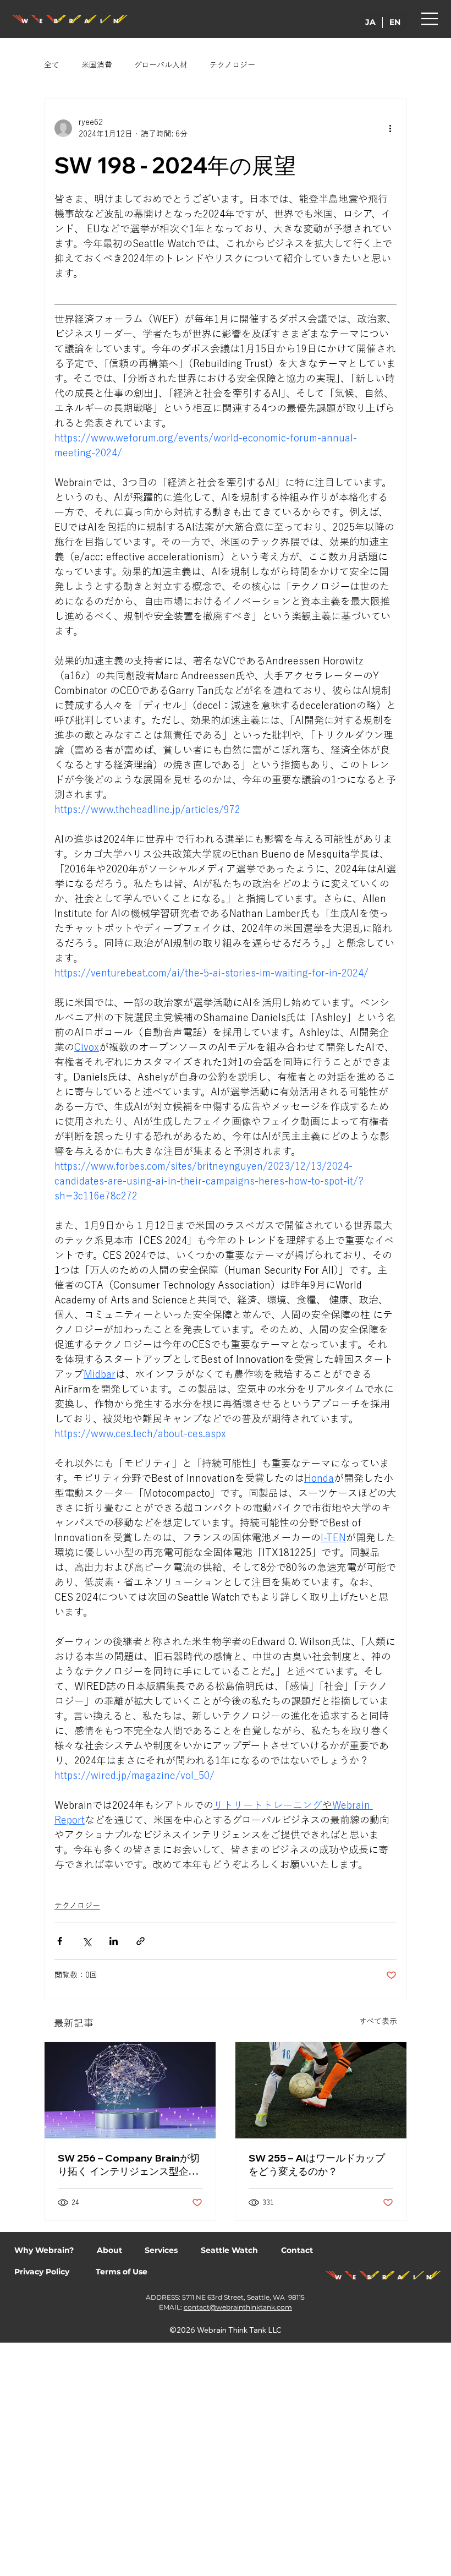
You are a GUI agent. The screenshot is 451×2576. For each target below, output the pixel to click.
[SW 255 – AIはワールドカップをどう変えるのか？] (321, 2090)
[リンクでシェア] (141, 1941)
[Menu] (430, 19)
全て (52, 65)
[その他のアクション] (390, 128)
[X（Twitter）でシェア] (87, 1941)
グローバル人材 (161, 65)
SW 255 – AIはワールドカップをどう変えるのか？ (317, 2165)
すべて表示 (378, 2021)
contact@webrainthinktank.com (238, 2307)
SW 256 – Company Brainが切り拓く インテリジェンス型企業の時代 (129, 2165)
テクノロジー (232, 65)
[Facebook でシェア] (60, 1941)
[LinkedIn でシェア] (114, 1941)
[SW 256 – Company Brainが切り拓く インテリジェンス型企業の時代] (130, 2090)
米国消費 (97, 65)
